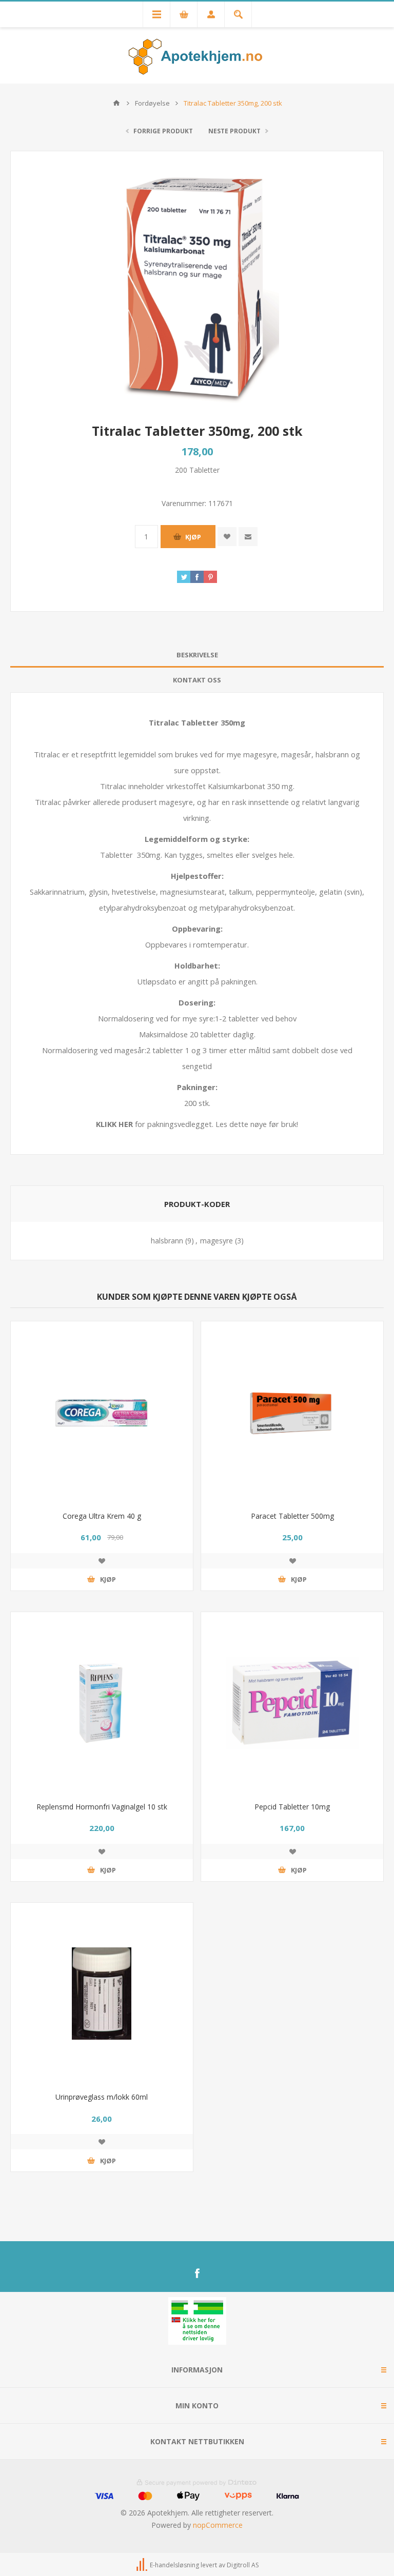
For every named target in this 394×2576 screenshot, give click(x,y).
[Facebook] (197, 2273)
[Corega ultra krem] (102, 1412)
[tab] (197, 655)
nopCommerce (218, 2525)
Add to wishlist (227, 537)
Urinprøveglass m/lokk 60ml (102, 2097)
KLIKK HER (114, 1124)
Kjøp (193, 537)
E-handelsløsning (174, 2565)
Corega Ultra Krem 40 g (102, 1516)
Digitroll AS (243, 2565)
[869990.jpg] (102, 1994)
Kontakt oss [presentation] (197, 680)
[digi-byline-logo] (143, 2565)
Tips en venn (248, 537)
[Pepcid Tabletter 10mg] (292, 1703)
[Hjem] (116, 103)
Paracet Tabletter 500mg (292, 1516)
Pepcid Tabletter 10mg (292, 1807)
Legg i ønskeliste (102, 1561)
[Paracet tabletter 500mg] (292, 1412)
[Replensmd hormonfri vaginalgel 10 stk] (102, 1703)
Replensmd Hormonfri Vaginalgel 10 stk (102, 1807)
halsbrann (167, 1241)
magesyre (216, 1241)
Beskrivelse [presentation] (197, 655)
